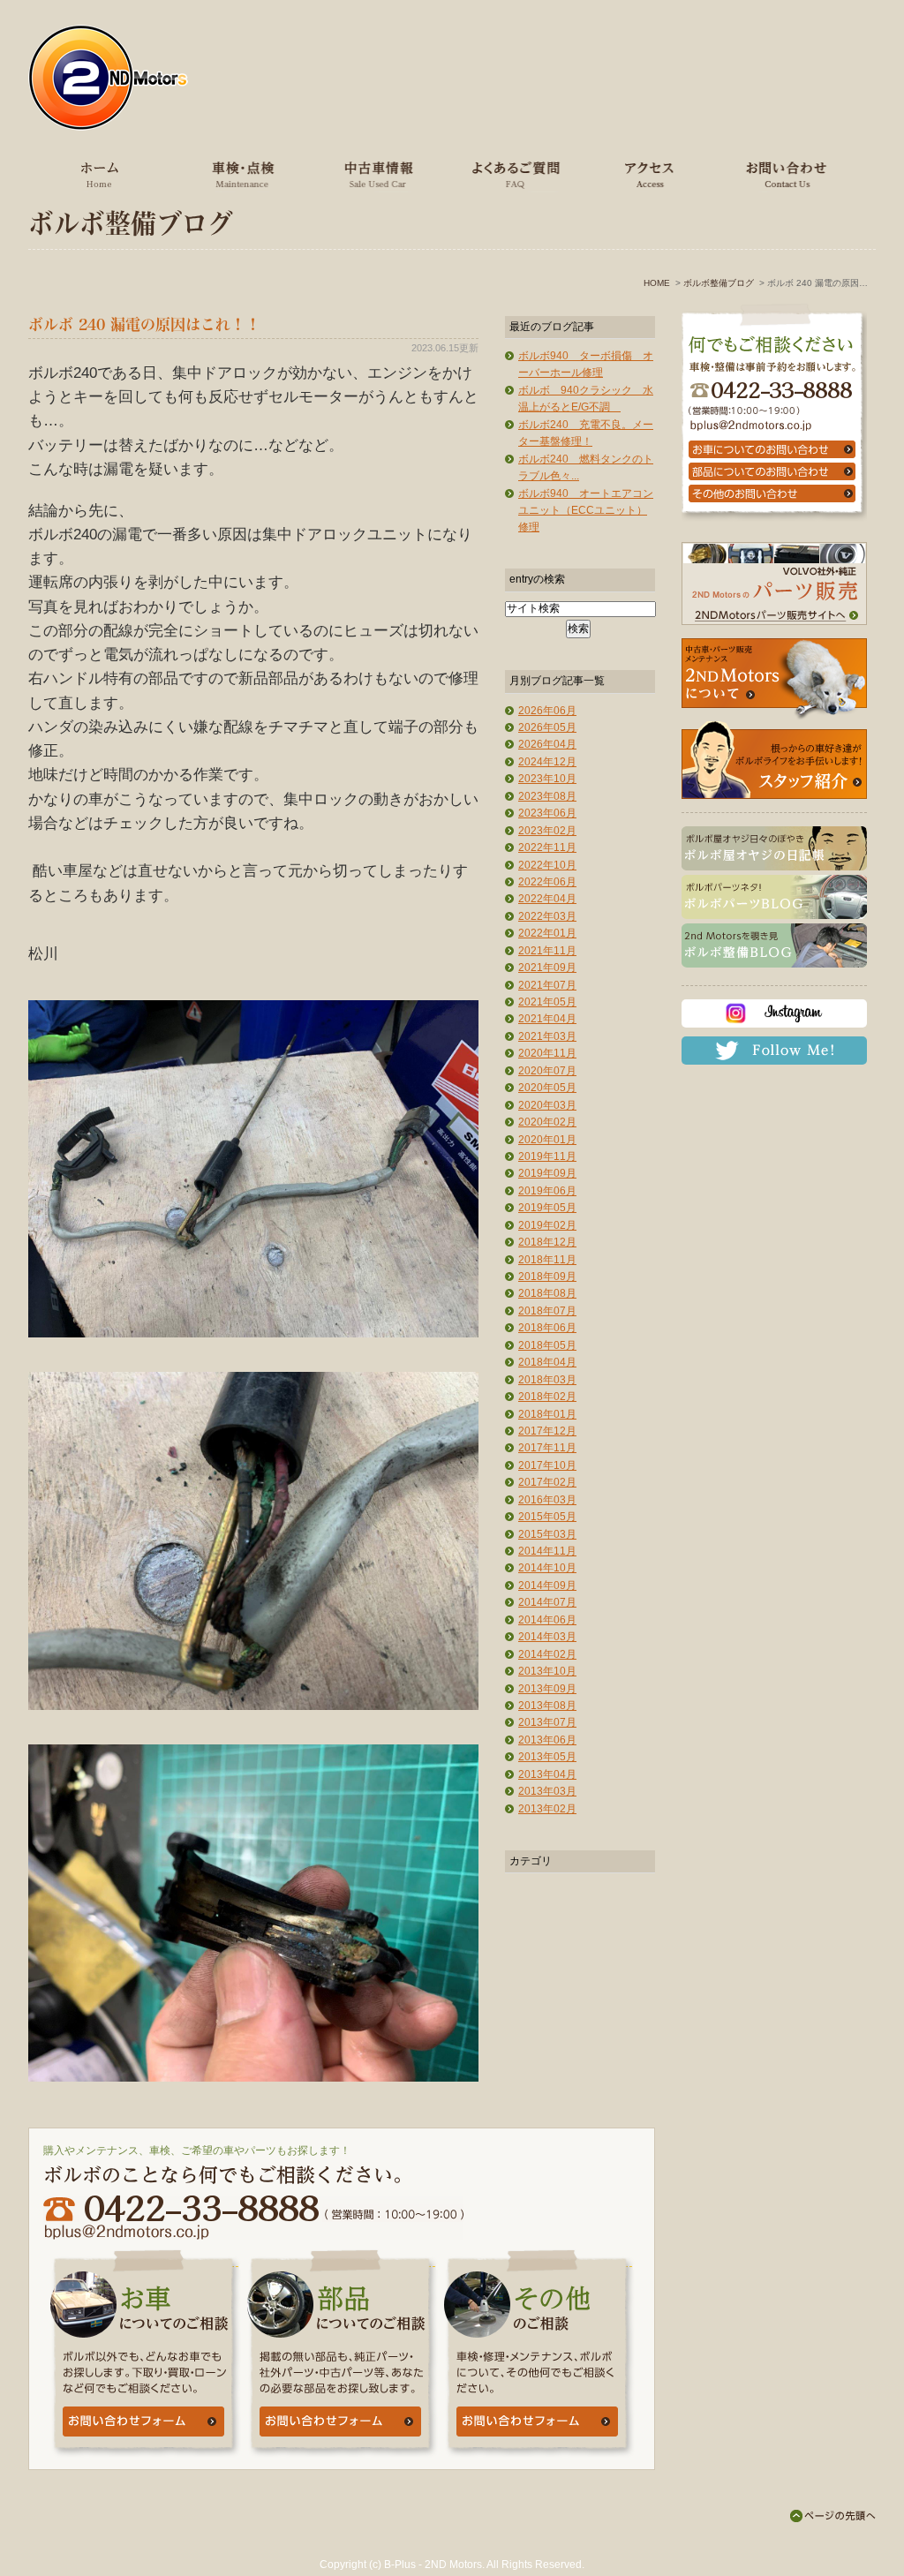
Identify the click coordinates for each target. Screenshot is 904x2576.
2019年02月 (547, 1225)
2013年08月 (547, 1706)
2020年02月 (547, 1122)
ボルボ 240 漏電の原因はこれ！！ (144, 324)
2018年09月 (547, 1277)
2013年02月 (547, 1809)
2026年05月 (547, 727)
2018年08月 (547, 1293)
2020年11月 (547, 1053)
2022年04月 (547, 899)
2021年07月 (547, 985)
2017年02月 (547, 1482)
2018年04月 (547, 1362)
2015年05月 (547, 1517)
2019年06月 (547, 1191)
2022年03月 (547, 916)
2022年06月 (547, 882)
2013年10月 (547, 1671)
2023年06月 (547, 813)
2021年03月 (547, 1036)
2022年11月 (547, 847)
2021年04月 (547, 1019)
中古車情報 (376, 174)
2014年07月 (547, 1602)
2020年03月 (547, 1105)
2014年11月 (547, 1551)
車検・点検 (240, 174)
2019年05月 (547, 1208)
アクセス (647, 174)
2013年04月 (547, 1774)
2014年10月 (547, 1568)
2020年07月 (547, 1071)
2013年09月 (547, 1689)
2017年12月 (547, 1431)
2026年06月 (547, 711)
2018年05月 (547, 1345)
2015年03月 (547, 1534)
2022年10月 (547, 865)
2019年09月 (547, 1173)
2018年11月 (547, 1260)
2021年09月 (547, 968)
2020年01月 (547, 1140)
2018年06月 (547, 1328)
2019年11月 (547, 1156)
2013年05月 (547, 1757)
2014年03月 (547, 1637)
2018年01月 (547, 1414)
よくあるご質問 (511, 174)
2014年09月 (547, 1586)
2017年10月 (547, 1465)
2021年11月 (547, 951)
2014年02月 (547, 1654)
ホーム (100, 174)
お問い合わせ (783, 174)
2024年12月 (547, 762)
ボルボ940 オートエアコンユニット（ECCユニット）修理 (586, 511)
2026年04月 (547, 744)
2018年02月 (547, 1397)
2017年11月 (547, 1448)
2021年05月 (547, 1002)
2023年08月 (547, 796)
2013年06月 (547, 1740)
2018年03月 (547, 1380)
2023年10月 (547, 779)
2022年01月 (547, 933)
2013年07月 (547, 1722)
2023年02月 (547, 831)
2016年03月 (547, 1500)
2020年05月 (547, 1088)
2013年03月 (547, 1791)
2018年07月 (547, 1311)
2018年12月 (547, 1242)
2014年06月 (547, 1620)
